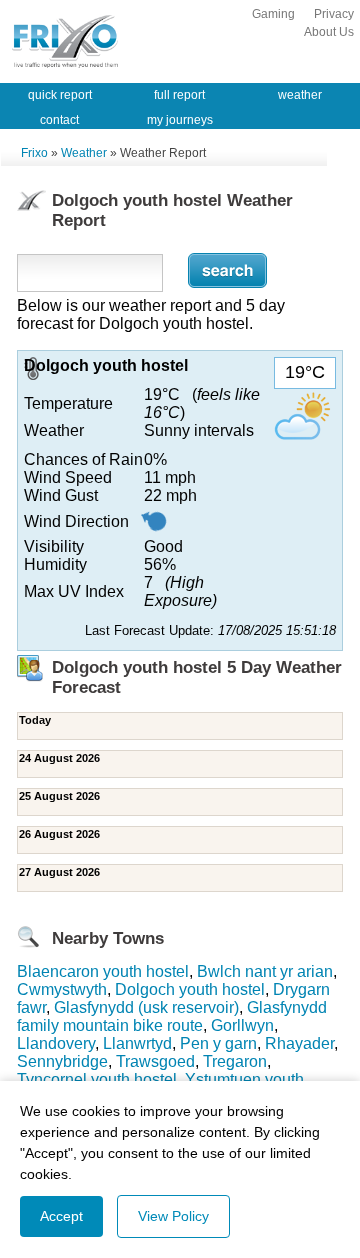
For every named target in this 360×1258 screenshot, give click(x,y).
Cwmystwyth (62, 989)
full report (179, 95)
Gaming (273, 14)
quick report (60, 95)
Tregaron (235, 1061)
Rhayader (299, 1043)
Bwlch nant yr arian (265, 971)
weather (300, 95)
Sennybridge (62, 1061)
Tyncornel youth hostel (97, 1079)
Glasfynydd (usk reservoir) (146, 1007)
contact (59, 120)
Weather (84, 153)
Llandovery (56, 1043)
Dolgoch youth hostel (190, 989)
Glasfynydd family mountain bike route (172, 1016)
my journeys (180, 120)
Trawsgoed (155, 1061)
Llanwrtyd (137, 1043)
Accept (61, 1216)
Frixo (34, 153)
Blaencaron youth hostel (103, 971)
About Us (329, 32)
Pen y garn (218, 1043)
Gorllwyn (242, 1025)
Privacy (334, 14)
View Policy (173, 1216)
